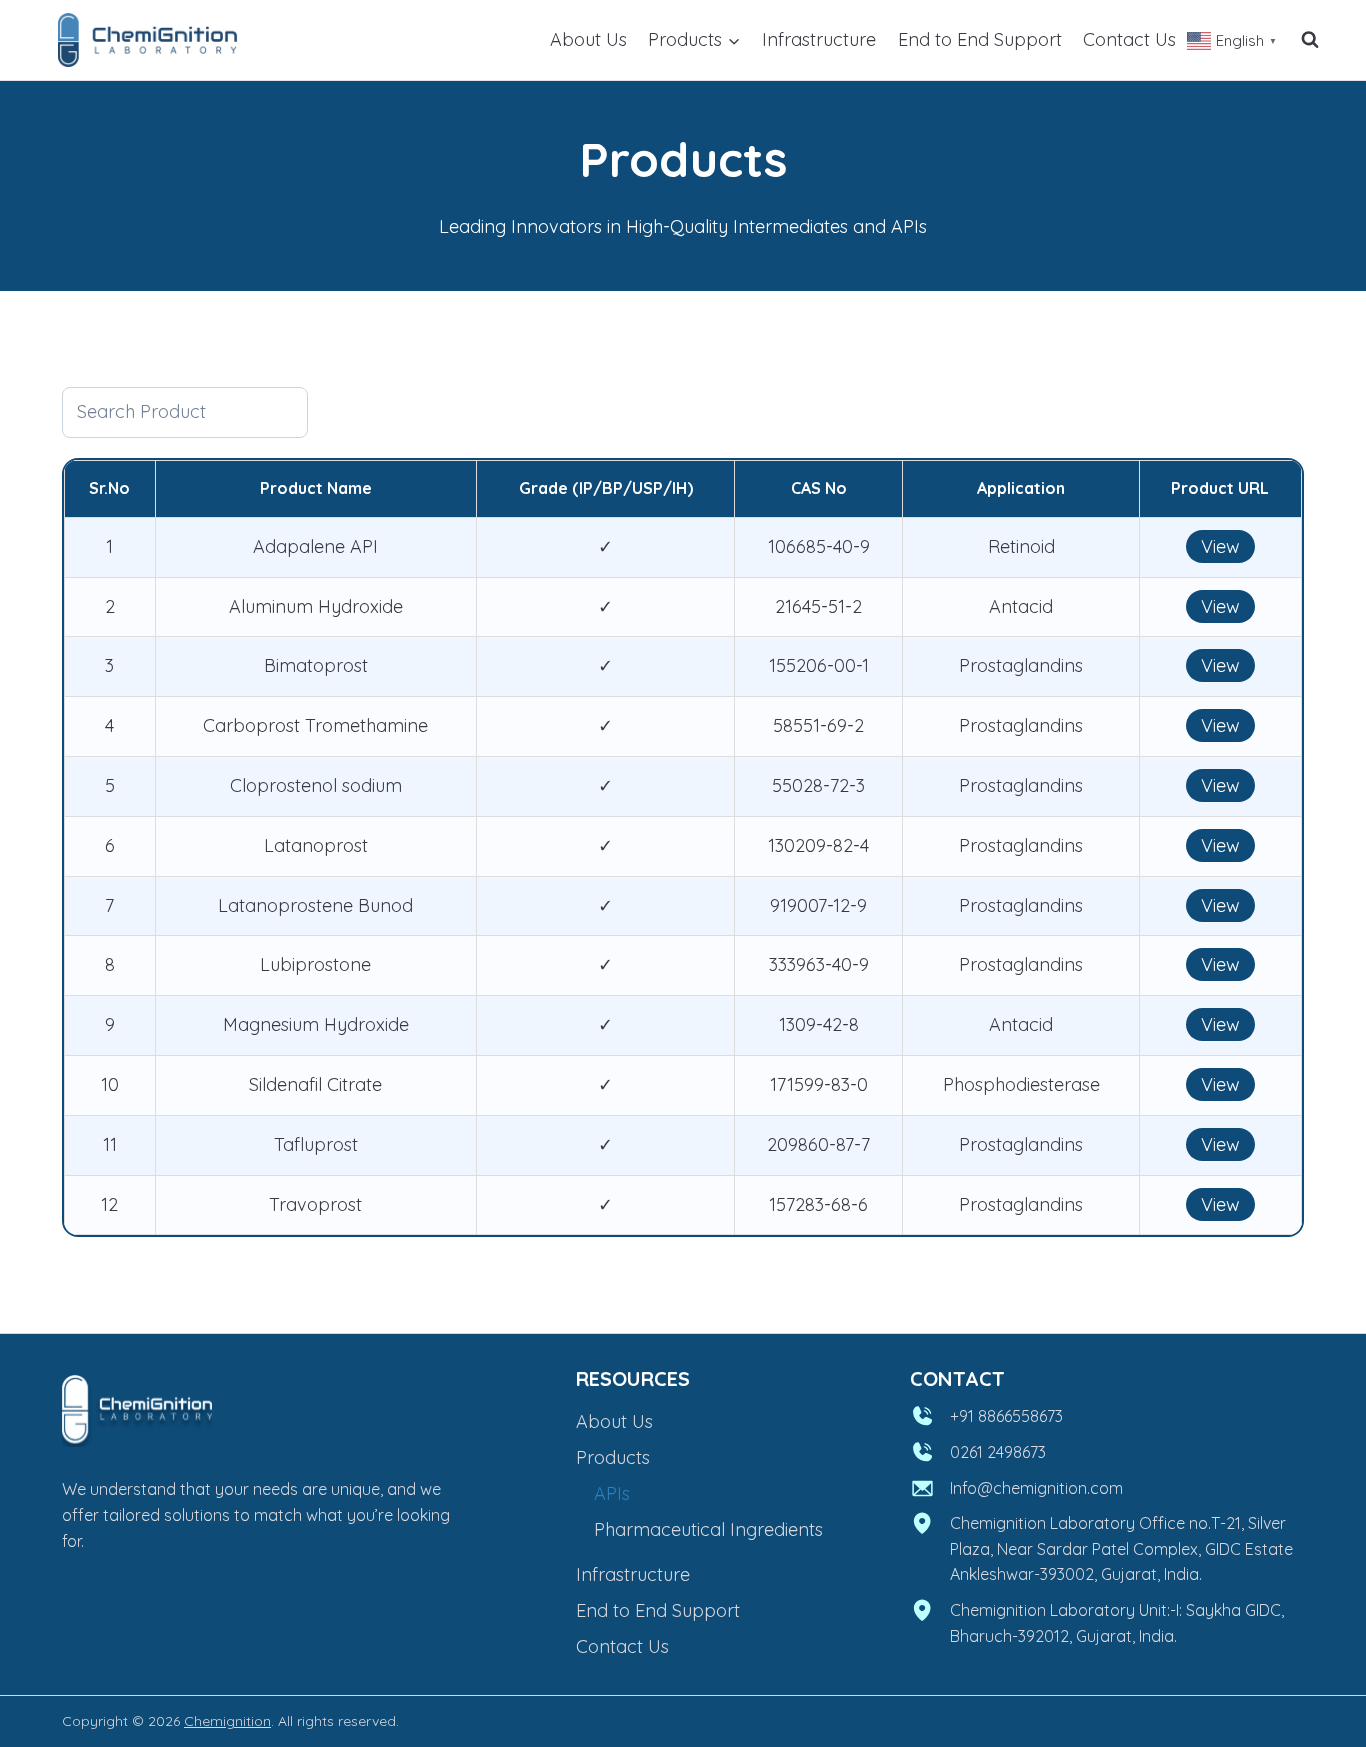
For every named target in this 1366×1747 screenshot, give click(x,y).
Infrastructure (819, 39)
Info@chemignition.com (1036, 1488)
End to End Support (980, 39)
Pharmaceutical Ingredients (708, 1529)
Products (613, 1457)
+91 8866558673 (1006, 1416)
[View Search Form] (1310, 40)
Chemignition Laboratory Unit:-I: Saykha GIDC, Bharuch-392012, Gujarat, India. (1117, 1623)
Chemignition (227, 1721)
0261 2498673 (998, 1452)
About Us (588, 39)
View (1220, 546)
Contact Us (1129, 39)
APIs (612, 1493)
